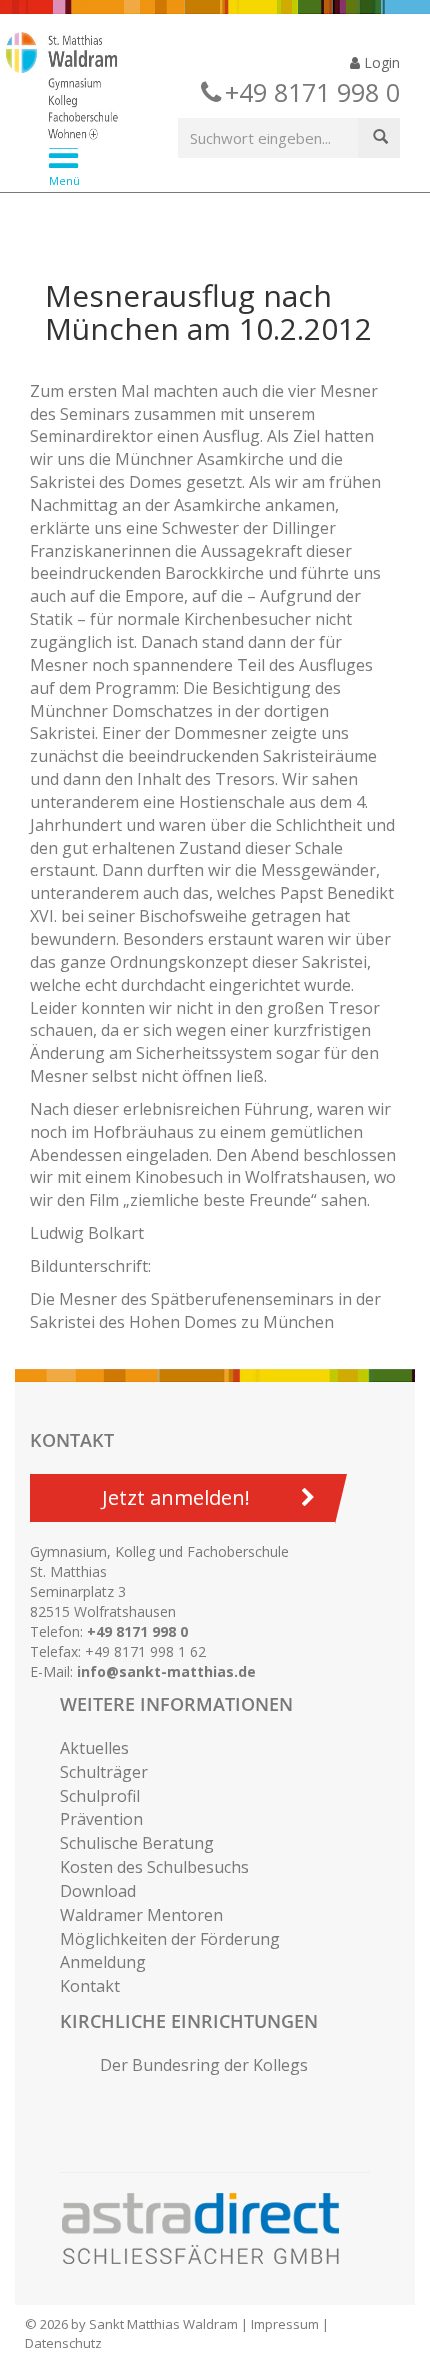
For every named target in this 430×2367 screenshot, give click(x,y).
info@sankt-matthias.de (166, 1671)
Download (98, 1891)
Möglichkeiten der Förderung (170, 1939)
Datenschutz (63, 2343)
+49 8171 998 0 (137, 1631)
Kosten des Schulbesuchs (154, 1867)
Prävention (101, 1819)
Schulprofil (100, 1796)
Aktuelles (94, 1748)
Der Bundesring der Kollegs (204, 2065)
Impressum (285, 2324)
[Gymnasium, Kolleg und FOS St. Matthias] (199, 88)
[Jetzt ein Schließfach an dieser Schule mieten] (210, 2229)
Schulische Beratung (137, 1843)
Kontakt (90, 1986)
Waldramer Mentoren (141, 1915)
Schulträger (104, 1772)
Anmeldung (103, 1962)
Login (380, 62)
